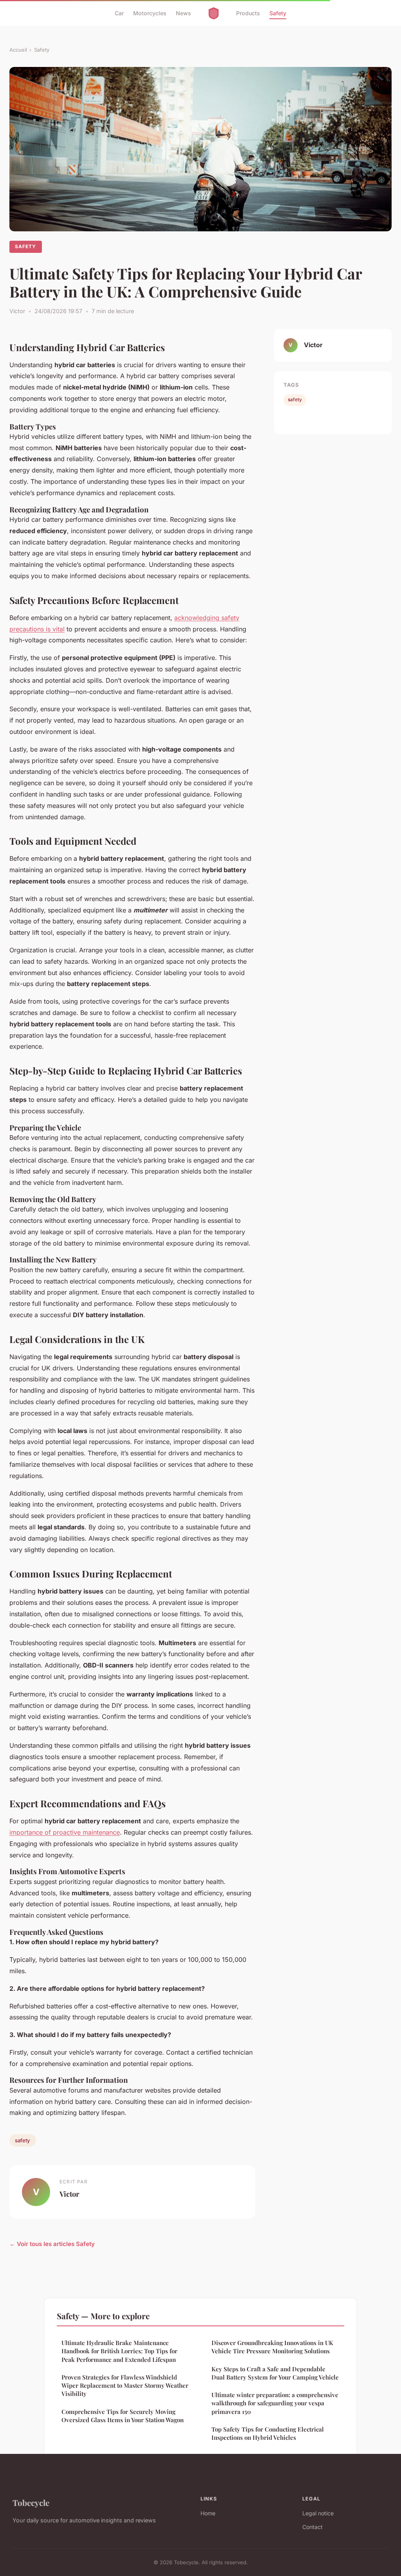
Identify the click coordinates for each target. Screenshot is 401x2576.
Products (248, 13)
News (183, 13)
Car (119, 13)
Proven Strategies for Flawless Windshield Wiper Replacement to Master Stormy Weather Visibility (125, 2386)
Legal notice (318, 2513)
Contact (312, 2527)
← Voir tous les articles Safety (52, 2244)
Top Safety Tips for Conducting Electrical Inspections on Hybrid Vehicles (268, 2433)
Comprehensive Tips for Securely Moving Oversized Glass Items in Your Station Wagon (123, 2416)
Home (208, 2513)
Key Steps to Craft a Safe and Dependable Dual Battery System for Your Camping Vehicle (275, 2373)
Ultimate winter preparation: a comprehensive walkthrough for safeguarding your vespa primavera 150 (275, 2403)
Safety (278, 13)
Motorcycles (150, 13)
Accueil (18, 50)
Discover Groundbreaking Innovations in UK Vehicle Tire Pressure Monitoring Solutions (272, 2347)
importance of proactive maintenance (65, 1832)
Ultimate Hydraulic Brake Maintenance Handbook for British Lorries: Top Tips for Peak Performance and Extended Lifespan (119, 2351)
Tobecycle (31, 2502)
